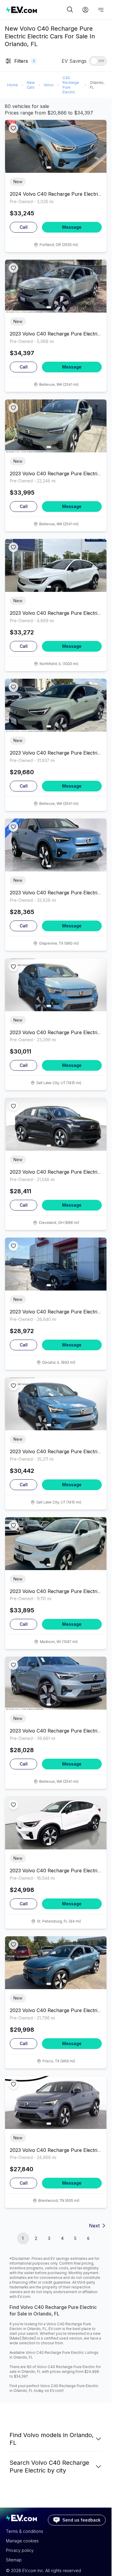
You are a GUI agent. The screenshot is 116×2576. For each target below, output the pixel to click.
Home (12, 85)
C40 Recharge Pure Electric (71, 85)
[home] (36, 10)
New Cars (31, 85)
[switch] (98, 61)
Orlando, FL (97, 85)
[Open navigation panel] (101, 10)
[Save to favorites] (13, 128)
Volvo (49, 85)
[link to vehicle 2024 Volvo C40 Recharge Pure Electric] (56, 146)
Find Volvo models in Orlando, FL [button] (52, 2439)
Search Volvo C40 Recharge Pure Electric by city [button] (49, 2467)
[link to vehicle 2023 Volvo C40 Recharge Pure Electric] (56, 286)
